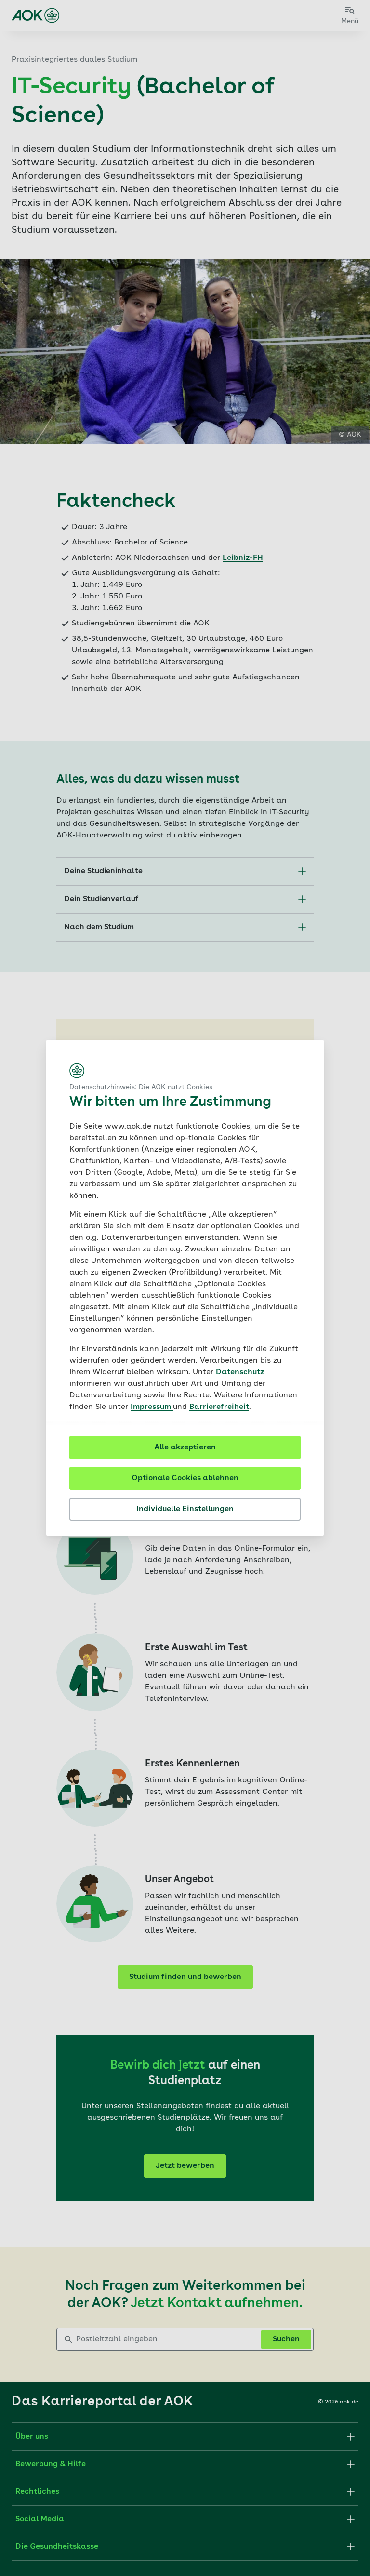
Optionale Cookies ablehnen (185, 1478)
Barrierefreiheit (219, 1407)
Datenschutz (240, 1372)
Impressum (152, 1407)
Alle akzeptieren (185, 1447)
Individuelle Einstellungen (185, 1509)
